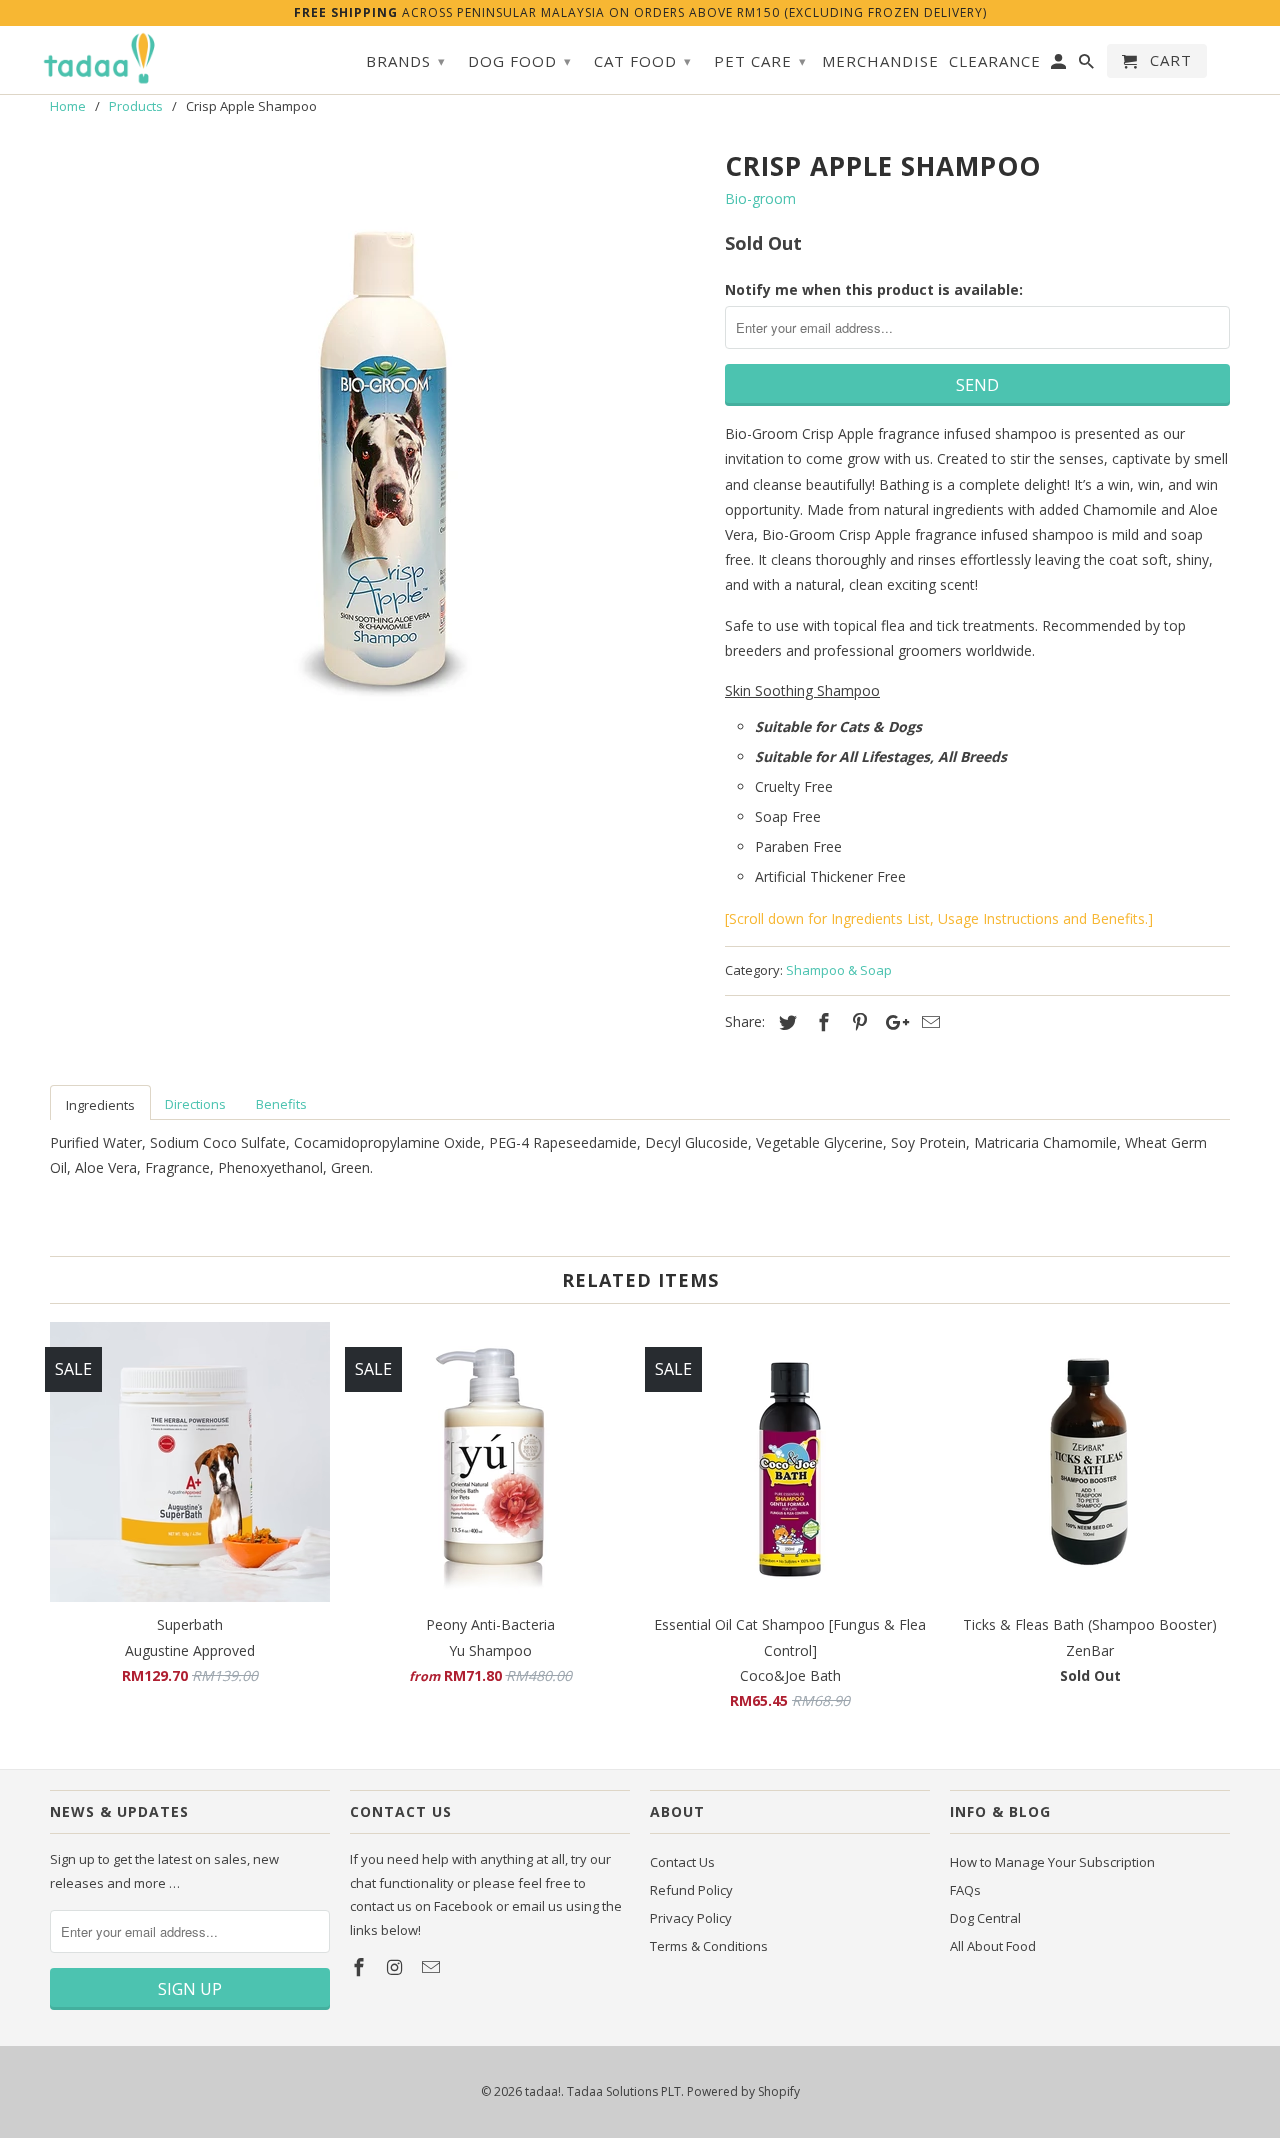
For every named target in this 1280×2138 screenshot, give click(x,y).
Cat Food (643, 61)
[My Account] (1060, 65)
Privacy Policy (691, 1918)
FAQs (965, 1890)
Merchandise (880, 61)
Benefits (281, 1104)
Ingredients (100, 1105)
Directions (195, 1104)
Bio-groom (760, 198)
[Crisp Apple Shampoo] (377, 443)
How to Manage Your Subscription (1052, 1862)
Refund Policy (691, 1890)
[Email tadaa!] (433, 1967)
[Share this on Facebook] (821, 1022)
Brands (406, 61)
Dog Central (985, 1918)
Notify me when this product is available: (874, 289)
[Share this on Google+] (892, 1022)
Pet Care (760, 61)
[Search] (1088, 65)
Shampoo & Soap (839, 970)
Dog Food (520, 61)
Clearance (995, 61)
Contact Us (682, 1862)
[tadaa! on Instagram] (397, 1967)
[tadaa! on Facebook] (361, 1967)
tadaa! (543, 2091)
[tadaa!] (100, 59)
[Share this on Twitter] (785, 1022)
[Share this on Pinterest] (857, 1022)
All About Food (993, 1946)
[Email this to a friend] (928, 1022)
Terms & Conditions (709, 1946)
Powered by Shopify (743, 2091)
